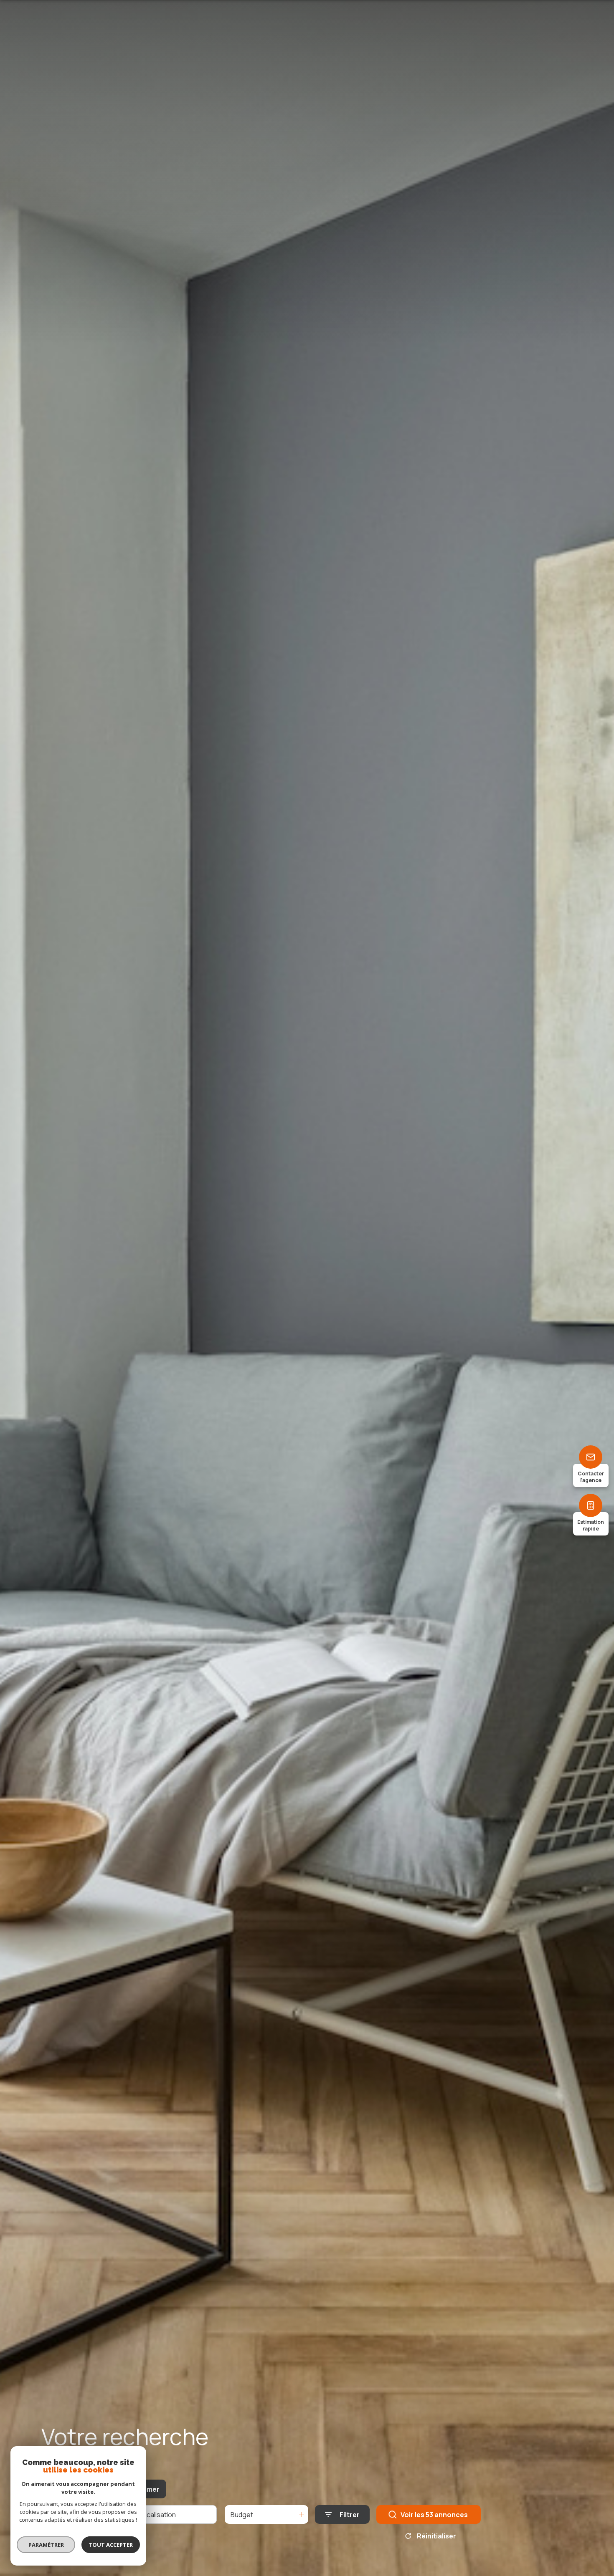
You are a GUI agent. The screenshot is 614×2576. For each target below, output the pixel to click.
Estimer (147, 2489)
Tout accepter (111, 2545)
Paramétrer (46, 2545)
